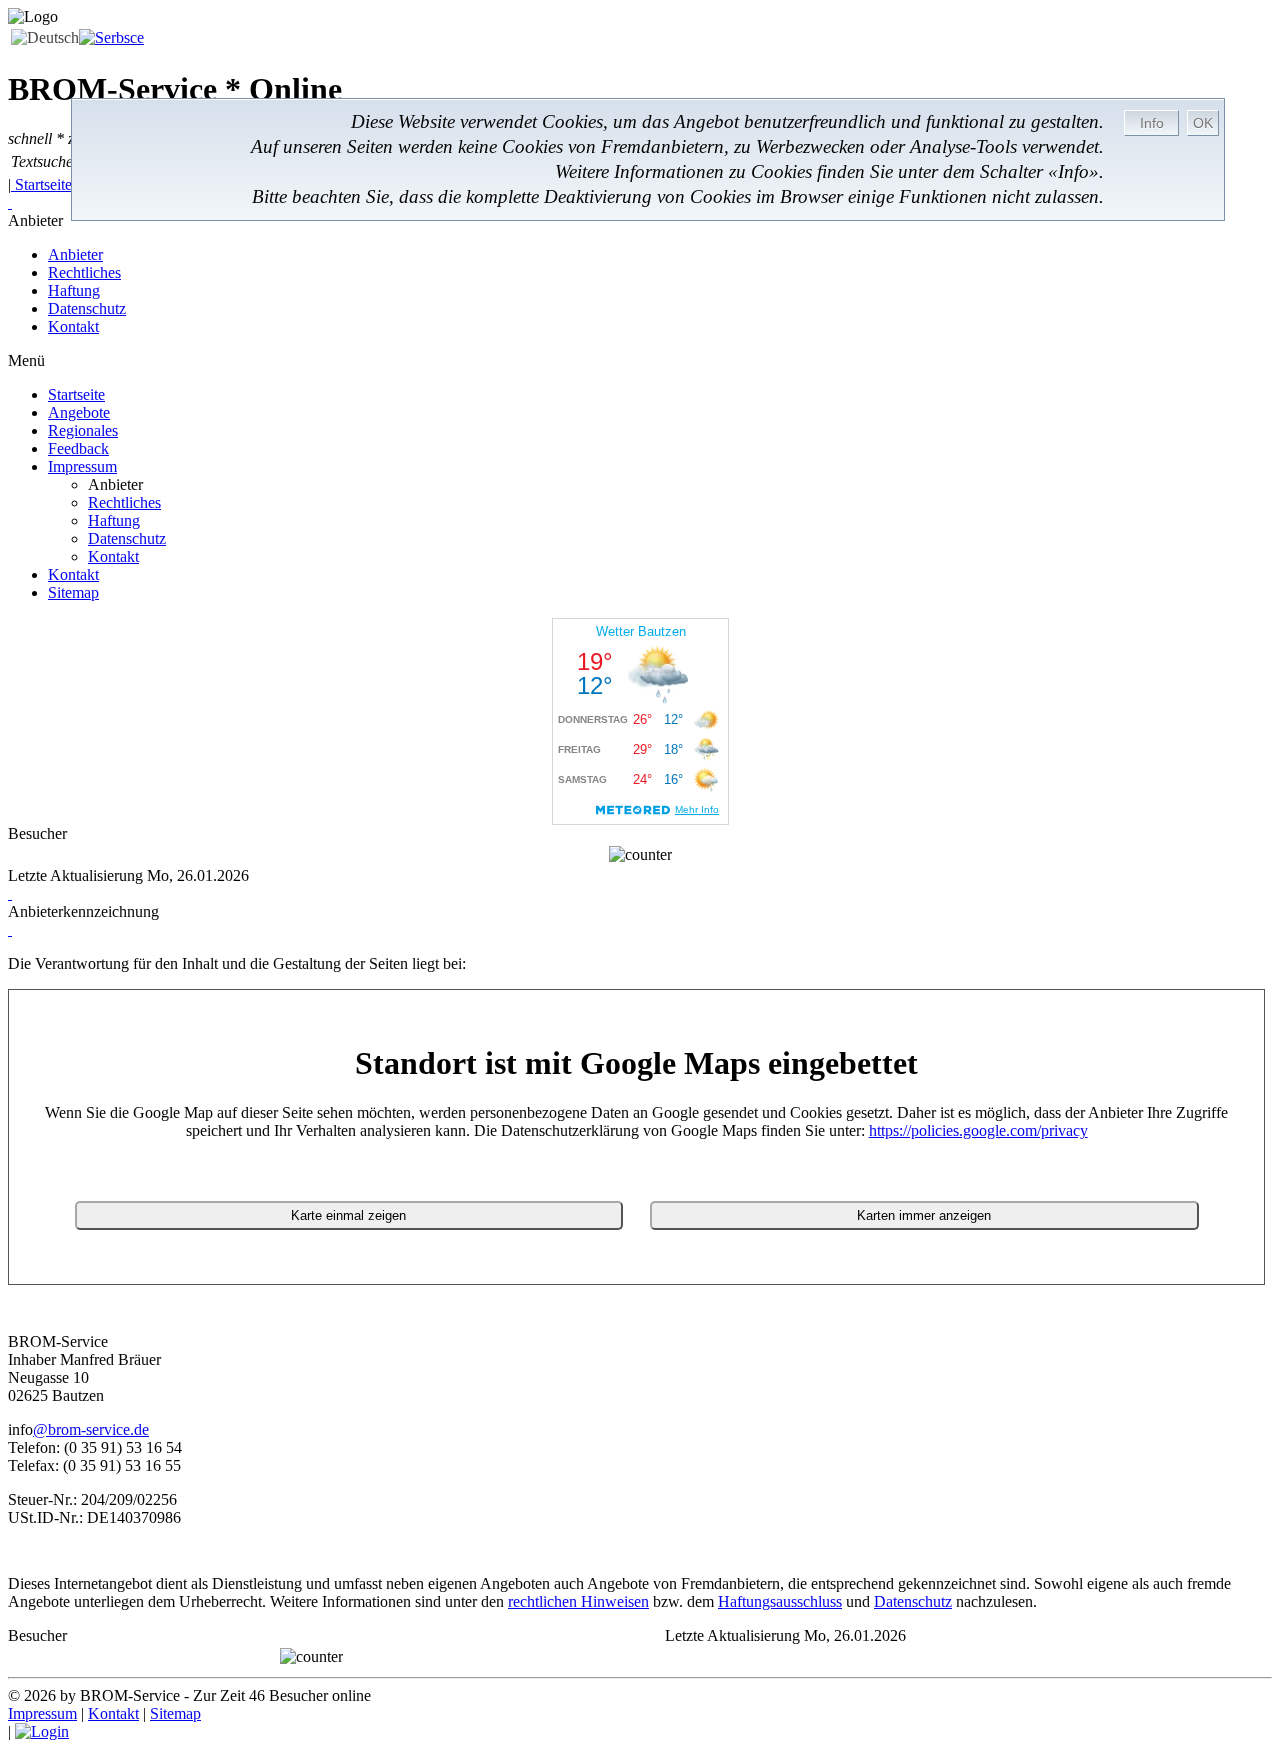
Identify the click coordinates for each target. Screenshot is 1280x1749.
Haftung (74, 290)
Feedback (78, 448)
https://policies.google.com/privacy (978, 1130)
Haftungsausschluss (780, 1601)
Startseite (43, 184)
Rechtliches (84, 272)
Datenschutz (87, 308)
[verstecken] (10, 202)
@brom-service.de (91, 1429)
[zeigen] (10, 893)
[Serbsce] (111, 37)
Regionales (83, 430)
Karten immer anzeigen (924, 1215)
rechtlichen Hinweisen (578, 1601)
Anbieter (75, 254)
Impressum (82, 466)
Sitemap (73, 592)
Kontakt (73, 326)
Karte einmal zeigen (348, 1215)
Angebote (79, 412)
